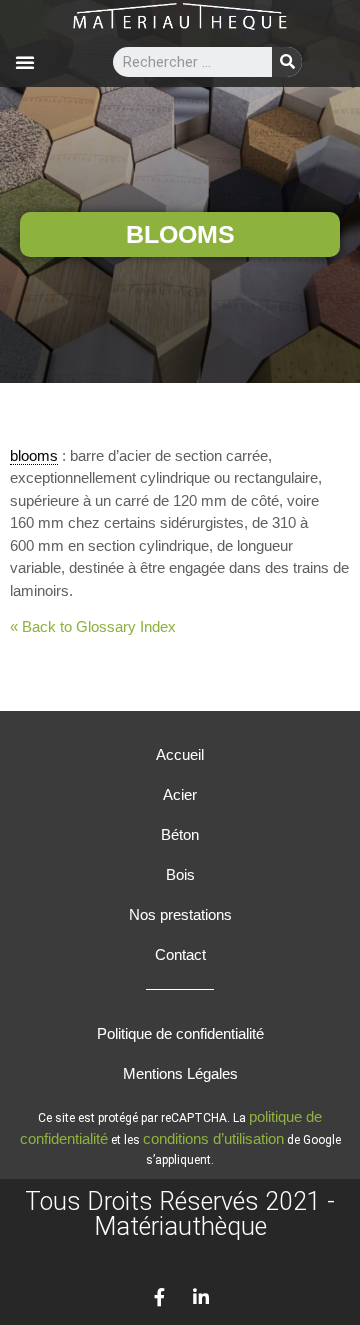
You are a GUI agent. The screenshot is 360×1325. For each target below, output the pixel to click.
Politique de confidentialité (180, 1033)
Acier (180, 794)
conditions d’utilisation (213, 1138)
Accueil (180, 754)
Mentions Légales (180, 1073)
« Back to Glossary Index (93, 626)
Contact (180, 954)
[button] (25, 62)
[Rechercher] (287, 62)
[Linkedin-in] (201, 1297)
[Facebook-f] (159, 1297)
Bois (180, 874)
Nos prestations (180, 914)
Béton (180, 834)
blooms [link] (34, 455)
